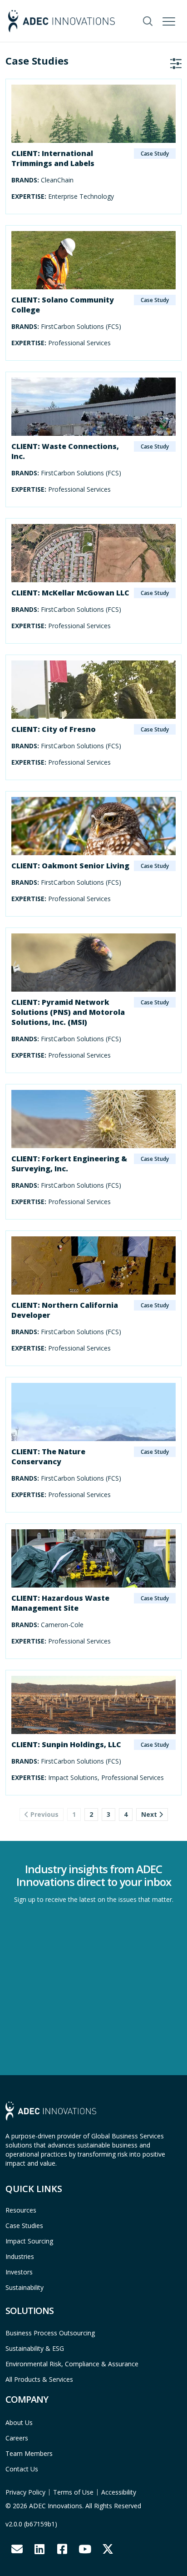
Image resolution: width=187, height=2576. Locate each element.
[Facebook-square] (62, 2549)
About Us (19, 2422)
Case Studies (24, 2226)
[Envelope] (17, 2549)
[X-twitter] (108, 2549)
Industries (20, 2256)
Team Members (29, 2453)
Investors (19, 2272)
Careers (17, 2438)
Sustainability (25, 2287)
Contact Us (22, 2469)
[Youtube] (85, 2549)
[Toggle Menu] (170, 20)
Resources (21, 2210)
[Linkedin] (39, 2549)
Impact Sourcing (29, 2241)
